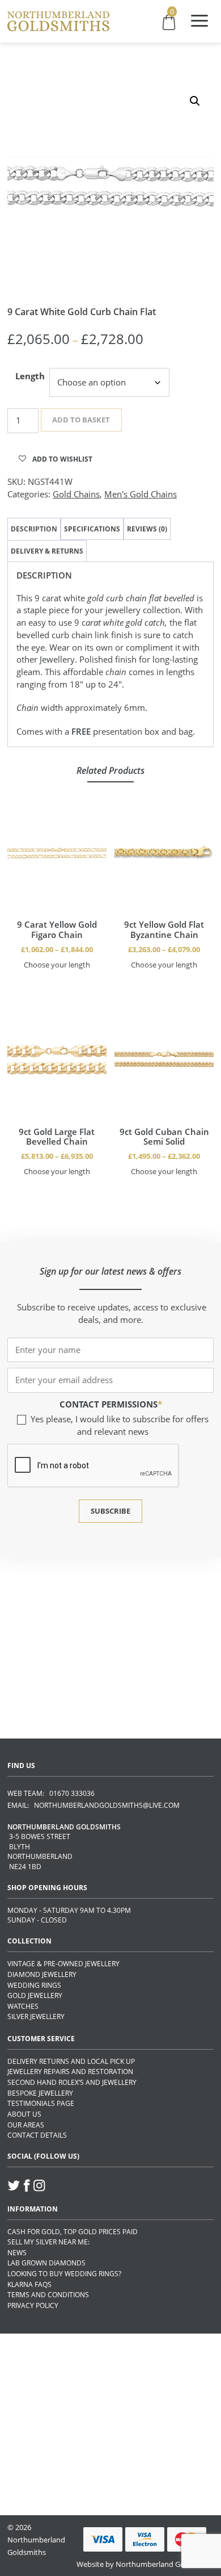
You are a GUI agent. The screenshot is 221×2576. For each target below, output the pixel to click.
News (17, 2253)
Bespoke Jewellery (40, 2093)
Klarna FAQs (29, 2284)
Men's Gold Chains (141, 494)
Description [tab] (34, 529)
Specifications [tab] (92, 529)
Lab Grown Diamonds (46, 2263)
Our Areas (26, 2125)
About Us (24, 2114)
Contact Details (37, 2135)
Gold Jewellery (35, 1995)
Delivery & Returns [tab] (47, 551)
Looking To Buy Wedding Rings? (64, 2274)
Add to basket (81, 420)
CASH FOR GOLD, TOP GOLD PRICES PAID (73, 2232)
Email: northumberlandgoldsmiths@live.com (93, 1805)
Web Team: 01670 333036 (51, 1793)
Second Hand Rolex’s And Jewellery (72, 2082)
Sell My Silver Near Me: (48, 2242)
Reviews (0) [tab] (147, 529)
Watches (23, 2006)
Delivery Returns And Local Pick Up (71, 2061)
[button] (195, 101)
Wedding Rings (34, 1985)
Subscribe (110, 1511)
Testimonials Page (41, 2103)
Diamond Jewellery (42, 1974)
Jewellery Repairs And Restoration (70, 2072)
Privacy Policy (33, 2305)
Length (30, 376)
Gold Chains (76, 494)
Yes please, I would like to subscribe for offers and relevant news (120, 1425)
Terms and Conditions (48, 2295)
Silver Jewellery (36, 2016)
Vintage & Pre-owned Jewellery (63, 1964)
